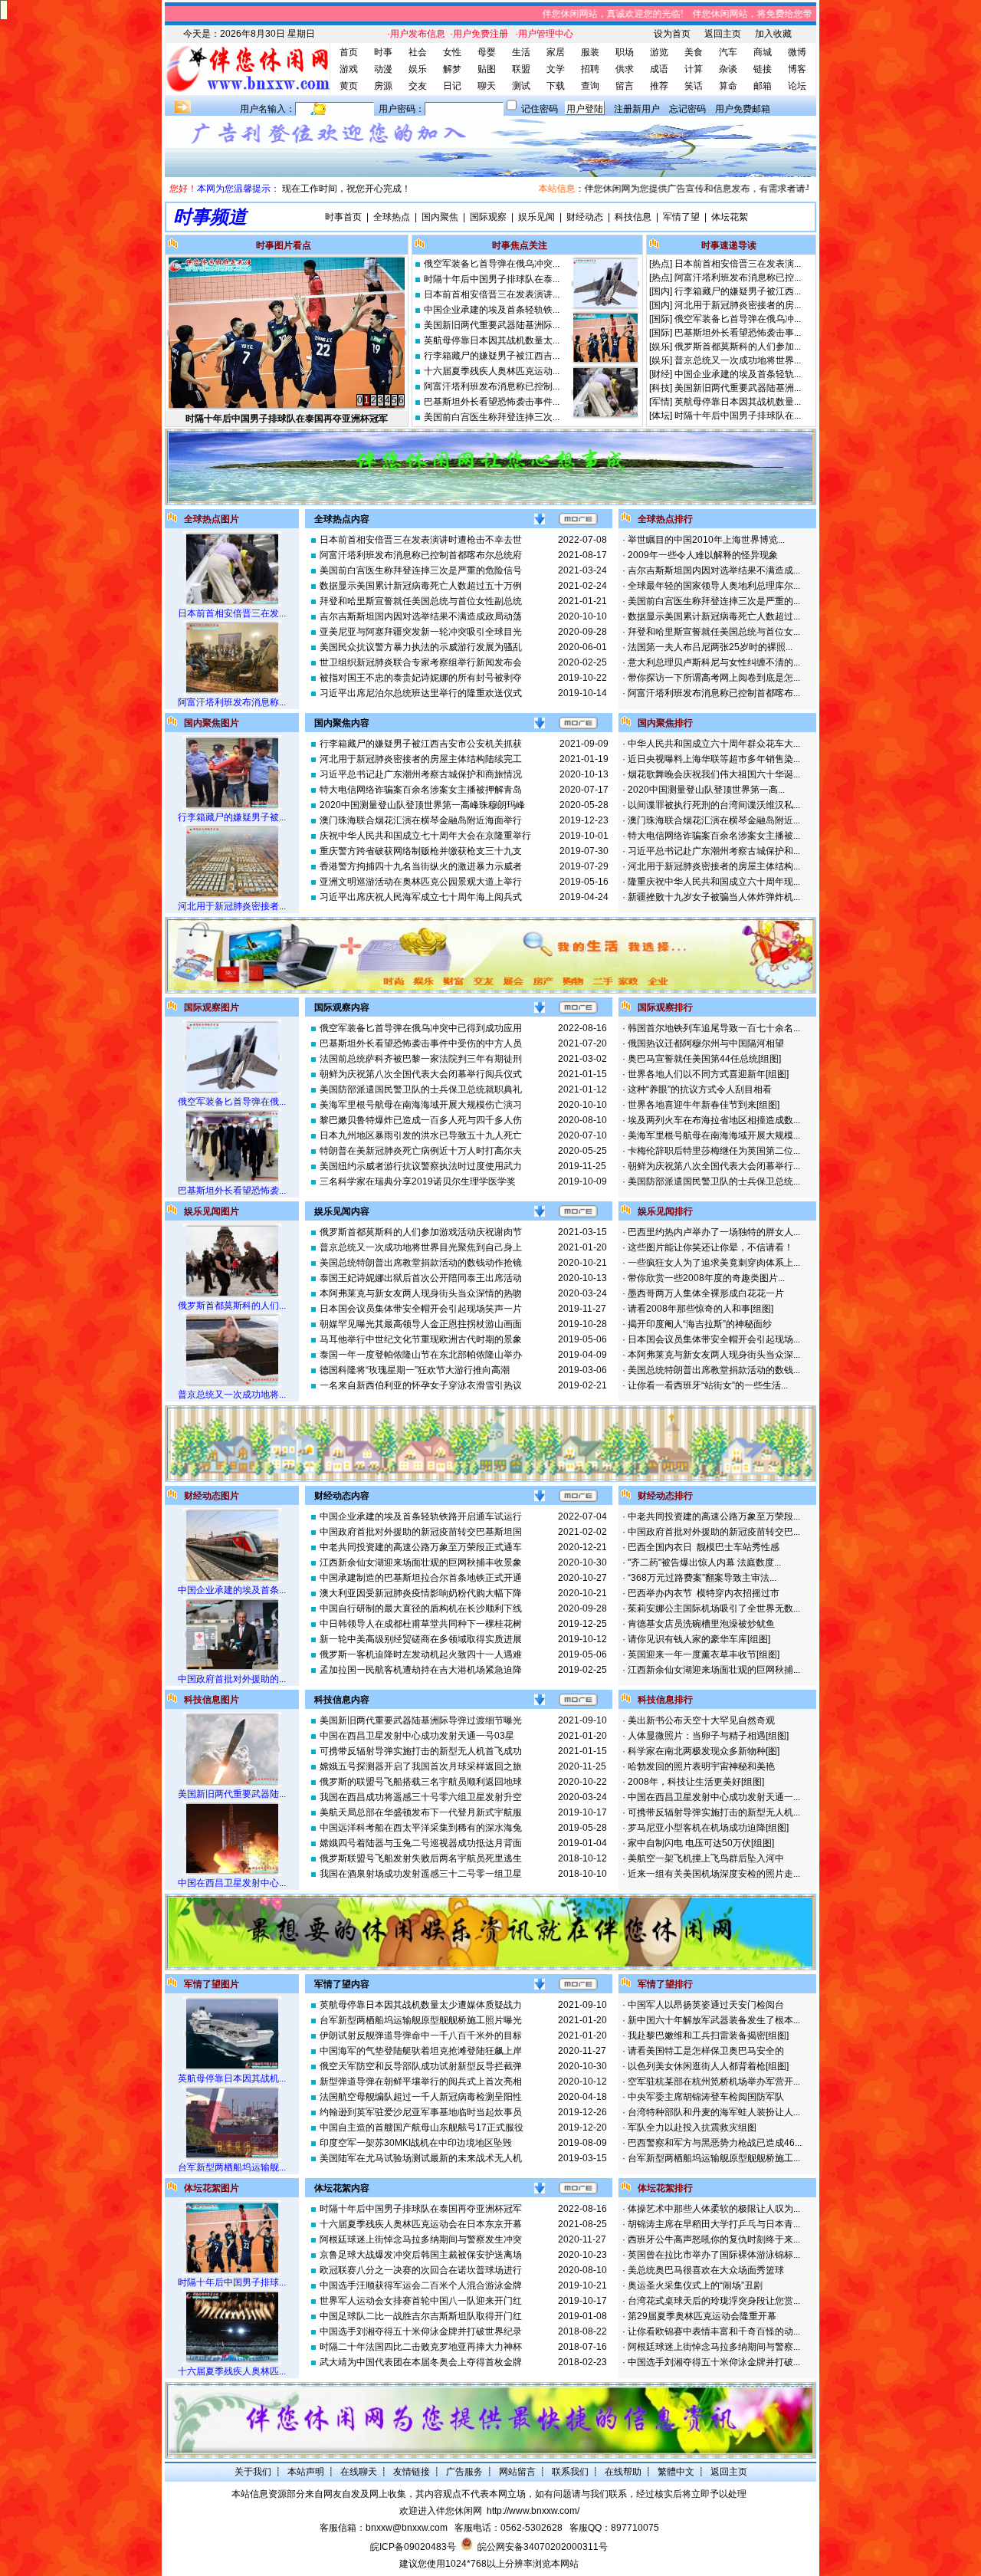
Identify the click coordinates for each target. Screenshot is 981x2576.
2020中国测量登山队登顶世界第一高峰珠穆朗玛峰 (422, 805)
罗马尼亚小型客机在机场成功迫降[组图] (708, 1828)
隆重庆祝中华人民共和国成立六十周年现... (714, 882)
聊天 (487, 86)
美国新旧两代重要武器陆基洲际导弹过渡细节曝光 (421, 1720)
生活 (521, 52)
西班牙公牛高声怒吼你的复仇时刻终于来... (714, 2239)
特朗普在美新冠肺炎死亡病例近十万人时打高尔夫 (421, 1151)
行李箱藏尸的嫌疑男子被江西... (738, 291)
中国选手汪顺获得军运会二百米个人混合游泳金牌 (421, 2285)
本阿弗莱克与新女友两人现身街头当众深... (714, 1355)
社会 (418, 52)
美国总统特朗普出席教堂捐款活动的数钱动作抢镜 (421, 1263)
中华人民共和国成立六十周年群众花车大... (714, 744)
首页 (349, 52)
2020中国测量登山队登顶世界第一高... (706, 790)
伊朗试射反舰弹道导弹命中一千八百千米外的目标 (421, 2036)
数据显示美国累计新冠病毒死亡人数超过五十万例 (421, 586)
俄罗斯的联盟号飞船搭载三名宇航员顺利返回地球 (421, 1782)
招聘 (590, 69)
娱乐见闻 (536, 217)
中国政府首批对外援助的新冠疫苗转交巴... (714, 1532)
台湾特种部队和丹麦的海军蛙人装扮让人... (714, 2112)
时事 (383, 52)
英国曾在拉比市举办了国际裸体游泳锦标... (714, 2255)
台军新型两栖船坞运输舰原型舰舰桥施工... (714, 2158)
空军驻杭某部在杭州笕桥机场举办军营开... (714, 2081)
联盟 (521, 69)
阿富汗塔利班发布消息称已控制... (490, 386)
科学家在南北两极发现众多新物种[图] (704, 1751)
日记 (452, 86)
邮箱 (763, 86)
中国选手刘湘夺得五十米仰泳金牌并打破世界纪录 (421, 2331)
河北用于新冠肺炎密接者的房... (738, 305)
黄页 (349, 86)
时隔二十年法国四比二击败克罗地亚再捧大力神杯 (421, 2347)
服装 (590, 52)
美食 (694, 52)
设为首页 (672, 34)
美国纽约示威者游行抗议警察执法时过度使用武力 (421, 1166)
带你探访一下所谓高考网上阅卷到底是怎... (714, 678)
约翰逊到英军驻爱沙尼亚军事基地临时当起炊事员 (421, 2112)
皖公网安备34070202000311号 (543, 2547)
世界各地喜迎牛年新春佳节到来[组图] (704, 1105)
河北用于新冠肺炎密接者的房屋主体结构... (714, 866)
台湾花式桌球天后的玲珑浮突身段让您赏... (714, 2301)
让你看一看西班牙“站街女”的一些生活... (708, 1385)
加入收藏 (773, 34)
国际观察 (488, 217)
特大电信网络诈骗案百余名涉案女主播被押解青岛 (421, 790)
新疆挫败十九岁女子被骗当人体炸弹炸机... (714, 897)
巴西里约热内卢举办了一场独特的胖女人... (714, 1232)
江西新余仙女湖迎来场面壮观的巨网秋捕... (714, 1670)
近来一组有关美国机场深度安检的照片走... (714, 1874)
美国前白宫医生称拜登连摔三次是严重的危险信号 (421, 570)
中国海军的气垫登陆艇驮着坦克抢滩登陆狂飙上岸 (421, 2051)
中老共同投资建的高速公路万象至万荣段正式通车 (421, 1547)
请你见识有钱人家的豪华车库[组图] (699, 1639)
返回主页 (723, 34)
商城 (763, 52)
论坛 (797, 86)
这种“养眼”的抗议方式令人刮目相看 (700, 1089)
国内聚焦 (440, 217)
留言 (625, 86)
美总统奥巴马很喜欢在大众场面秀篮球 (706, 2270)
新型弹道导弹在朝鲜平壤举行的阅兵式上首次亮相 (421, 2081)
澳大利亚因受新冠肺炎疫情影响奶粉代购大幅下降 (421, 1593)
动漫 (383, 69)
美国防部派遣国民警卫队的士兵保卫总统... (714, 1181)
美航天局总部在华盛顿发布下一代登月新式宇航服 (421, 1812)
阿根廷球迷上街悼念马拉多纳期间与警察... (714, 2347)
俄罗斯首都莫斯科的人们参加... (738, 347)
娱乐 (418, 69)
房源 (383, 86)
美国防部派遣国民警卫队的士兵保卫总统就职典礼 (421, 1089)
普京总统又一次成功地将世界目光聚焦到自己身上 (421, 1247)
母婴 (487, 52)
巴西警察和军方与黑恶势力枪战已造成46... (715, 2143)
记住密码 (540, 109)
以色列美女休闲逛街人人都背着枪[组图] (708, 2066)
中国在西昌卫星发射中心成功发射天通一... (714, 1797)
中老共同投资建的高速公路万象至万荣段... (714, 1516)
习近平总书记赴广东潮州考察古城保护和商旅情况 (421, 774)
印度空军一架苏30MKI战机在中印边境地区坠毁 (416, 2143)
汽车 (728, 52)
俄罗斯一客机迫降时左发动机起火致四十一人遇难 (421, 1654)
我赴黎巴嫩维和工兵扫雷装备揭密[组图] (708, 2036)
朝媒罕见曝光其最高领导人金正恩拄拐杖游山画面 (421, 1324)
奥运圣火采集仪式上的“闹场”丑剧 (695, 2285)
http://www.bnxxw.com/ (533, 2511)
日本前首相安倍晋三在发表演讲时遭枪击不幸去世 (421, 540)
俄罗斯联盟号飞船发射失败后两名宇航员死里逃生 (421, 1858)
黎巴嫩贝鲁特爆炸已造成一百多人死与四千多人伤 (421, 1120)
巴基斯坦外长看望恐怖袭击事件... (490, 402)
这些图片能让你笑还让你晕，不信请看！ (710, 1247)
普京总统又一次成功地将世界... (738, 360)
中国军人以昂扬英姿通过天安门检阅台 (706, 2005)
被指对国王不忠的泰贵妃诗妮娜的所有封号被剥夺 (421, 678)
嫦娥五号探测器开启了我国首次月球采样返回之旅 (421, 1766)
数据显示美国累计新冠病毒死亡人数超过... (714, 616)
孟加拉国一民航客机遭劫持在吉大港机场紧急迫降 (421, 1670)
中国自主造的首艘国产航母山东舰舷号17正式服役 (422, 2127)
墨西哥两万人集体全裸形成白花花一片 (706, 1293)
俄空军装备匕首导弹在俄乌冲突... (490, 264)
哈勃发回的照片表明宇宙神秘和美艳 (701, 1766)
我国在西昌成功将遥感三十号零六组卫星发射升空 (421, 1797)
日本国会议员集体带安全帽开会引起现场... (714, 1339)
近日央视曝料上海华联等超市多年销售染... (714, 759)
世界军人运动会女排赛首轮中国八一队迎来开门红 (421, 2301)
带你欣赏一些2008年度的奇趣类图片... (706, 1278)
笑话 (694, 86)
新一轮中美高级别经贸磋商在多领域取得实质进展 (421, 1639)
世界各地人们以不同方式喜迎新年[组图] (708, 1074)
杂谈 (728, 69)
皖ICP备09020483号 (413, 2547)
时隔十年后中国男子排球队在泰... (490, 279)
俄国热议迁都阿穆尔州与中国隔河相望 (706, 1043)
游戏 (349, 69)
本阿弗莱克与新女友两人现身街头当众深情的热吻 (421, 1293)
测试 (521, 86)
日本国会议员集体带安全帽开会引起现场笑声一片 (421, 1309)
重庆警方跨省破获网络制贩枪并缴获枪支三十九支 (421, 851)
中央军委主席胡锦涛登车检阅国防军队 (706, 2097)
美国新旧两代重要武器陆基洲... (738, 388)
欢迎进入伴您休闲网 (441, 2511)
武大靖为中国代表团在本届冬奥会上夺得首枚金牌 (421, 2362)
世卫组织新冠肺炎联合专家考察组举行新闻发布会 (421, 662)
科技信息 (633, 217)
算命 (728, 86)
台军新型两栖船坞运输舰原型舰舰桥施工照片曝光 (421, 2020)
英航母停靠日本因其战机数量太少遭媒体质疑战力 (421, 2005)
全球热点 (392, 217)
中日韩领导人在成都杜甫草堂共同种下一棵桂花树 (421, 1624)
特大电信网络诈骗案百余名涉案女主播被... (714, 836)
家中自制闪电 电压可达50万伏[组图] (701, 1843)
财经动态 (585, 217)
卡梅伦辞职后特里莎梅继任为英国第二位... (714, 1151)
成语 (659, 69)
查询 (590, 86)
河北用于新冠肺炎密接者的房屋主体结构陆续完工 (421, 759)
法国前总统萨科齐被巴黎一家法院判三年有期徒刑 (421, 1059)
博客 (797, 69)
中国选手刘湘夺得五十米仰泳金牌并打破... (714, 2362)
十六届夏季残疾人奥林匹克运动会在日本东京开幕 (421, 2224)
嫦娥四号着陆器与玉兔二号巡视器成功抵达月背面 (421, 1843)
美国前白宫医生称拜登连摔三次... (490, 417)
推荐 (659, 86)
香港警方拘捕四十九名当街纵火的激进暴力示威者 (421, 866)
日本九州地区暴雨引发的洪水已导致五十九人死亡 (421, 1135)
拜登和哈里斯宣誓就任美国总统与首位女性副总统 (421, 601)
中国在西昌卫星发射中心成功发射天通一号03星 (417, 1736)
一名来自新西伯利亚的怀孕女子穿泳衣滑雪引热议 (421, 1385)
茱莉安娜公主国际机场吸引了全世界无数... (714, 1608)
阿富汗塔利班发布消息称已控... (738, 278)
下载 (556, 86)
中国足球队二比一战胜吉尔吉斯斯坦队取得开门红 (421, 2316)
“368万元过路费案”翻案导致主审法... (702, 1578)
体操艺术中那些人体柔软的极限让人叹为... (714, 2209)
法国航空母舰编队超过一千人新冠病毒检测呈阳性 (421, 2097)
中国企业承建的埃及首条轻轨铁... (490, 310)
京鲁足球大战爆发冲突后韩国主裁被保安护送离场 (421, 2255)
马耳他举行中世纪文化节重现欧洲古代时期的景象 (421, 1339)
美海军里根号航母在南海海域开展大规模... (714, 1135)
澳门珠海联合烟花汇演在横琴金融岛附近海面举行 (421, 820)
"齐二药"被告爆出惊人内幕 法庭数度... (704, 1562)
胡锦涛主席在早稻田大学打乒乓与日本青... (714, 2224)
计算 (694, 69)
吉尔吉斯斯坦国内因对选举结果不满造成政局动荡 (421, 616)
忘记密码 (687, 109)
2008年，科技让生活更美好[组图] (696, 1782)
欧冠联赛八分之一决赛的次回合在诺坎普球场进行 (421, 2270)
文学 (556, 69)
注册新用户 (637, 109)
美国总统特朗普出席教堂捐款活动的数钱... (714, 1370)
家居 (556, 52)
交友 (418, 86)
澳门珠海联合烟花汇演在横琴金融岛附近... (714, 820)
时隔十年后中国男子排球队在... (738, 416)
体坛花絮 (730, 217)
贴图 (487, 69)
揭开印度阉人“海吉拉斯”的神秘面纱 (700, 1324)
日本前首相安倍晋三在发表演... (738, 264)
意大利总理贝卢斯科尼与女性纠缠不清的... (714, 662)
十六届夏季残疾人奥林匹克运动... (490, 371)
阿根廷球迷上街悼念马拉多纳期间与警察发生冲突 (421, 2239)
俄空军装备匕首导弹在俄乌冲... (738, 319)
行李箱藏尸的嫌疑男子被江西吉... (490, 356)
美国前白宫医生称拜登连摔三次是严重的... (714, 601)
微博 (797, 52)
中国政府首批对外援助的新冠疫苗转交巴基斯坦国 (421, 1532)
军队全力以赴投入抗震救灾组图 (692, 2127)
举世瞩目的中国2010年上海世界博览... (706, 540)
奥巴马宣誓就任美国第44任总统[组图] (704, 1059)
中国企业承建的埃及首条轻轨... (738, 374)
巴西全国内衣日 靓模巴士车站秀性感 (704, 1547)
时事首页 (343, 217)
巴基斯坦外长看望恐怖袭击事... (738, 333)
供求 (625, 69)
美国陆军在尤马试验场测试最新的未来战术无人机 (421, 2158)
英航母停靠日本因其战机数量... (738, 402)
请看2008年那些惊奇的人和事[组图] (700, 1309)
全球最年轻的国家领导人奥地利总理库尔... (714, 586)
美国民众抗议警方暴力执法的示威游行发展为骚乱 (421, 647)
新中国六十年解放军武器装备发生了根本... (714, 2020)
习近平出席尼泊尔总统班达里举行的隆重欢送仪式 (421, 693)
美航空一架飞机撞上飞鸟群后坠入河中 (706, 1858)
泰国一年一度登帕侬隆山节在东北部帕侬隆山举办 (421, 1355)
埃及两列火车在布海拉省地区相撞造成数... (714, 1120)
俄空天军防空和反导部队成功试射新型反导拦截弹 (421, 2066)
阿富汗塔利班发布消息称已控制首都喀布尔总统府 (421, 555)
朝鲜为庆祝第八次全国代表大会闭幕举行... (714, 1166)
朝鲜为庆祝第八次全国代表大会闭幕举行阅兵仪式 (421, 1074)
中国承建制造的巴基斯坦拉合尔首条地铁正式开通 (421, 1578)
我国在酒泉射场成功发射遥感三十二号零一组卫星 (421, 1874)
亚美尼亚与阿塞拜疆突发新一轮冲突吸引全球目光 (421, 632)
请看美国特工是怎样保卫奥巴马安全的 (706, 2051)
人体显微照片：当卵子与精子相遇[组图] (708, 1736)
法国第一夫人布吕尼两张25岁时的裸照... (710, 647)
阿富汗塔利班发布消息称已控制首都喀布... (714, 693)
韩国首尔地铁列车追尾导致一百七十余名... (714, 1028)
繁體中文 (676, 2472)
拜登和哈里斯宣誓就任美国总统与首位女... (714, 632)
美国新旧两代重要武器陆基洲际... (490, 325)
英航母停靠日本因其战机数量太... (490, 340)
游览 (659, 52)
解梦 (452, 69)
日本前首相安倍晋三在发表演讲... (490, 294)
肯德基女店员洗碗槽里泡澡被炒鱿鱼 (701, 1624)
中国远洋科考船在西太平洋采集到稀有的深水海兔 (421, 1828)
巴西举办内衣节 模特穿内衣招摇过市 (704, 1593)
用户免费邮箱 (743, 109)
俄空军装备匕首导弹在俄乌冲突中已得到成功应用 (421, 1028)
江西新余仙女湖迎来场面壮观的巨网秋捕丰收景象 (421, 1562)
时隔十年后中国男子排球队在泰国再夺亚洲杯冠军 (287, 419)
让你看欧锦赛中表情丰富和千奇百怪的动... (714, 2331)
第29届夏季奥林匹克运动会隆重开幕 (702, 2316)
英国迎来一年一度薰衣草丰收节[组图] (704, 1654)
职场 (625, 52)
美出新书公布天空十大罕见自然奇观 (701, 1720)
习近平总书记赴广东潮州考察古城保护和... (714, 851)
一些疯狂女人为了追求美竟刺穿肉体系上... (714, 1263)
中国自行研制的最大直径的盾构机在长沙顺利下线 (421, 1608)
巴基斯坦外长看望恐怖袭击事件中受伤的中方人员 (421, 1043)
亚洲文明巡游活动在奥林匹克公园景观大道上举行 (421, 882)
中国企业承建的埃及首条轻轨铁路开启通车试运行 (421, 1516)
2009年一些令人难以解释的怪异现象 (703, 555)
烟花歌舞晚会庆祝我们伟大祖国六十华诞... (714, 774)
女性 (452, 52)
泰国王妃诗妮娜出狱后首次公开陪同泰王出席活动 (421, 1278)
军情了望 (681, 217)
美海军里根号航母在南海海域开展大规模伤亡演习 (421, 1105)
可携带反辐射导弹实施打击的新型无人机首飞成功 (421, 1751)
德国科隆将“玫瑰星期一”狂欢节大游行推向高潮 (415, 1370)
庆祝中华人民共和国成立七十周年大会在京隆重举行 (425, 836)
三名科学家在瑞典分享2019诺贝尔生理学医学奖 (418, 1181)
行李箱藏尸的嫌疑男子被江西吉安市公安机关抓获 (421, 744)
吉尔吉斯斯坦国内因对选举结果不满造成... (714, 570)
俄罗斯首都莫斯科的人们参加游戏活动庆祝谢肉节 (421, 1232)
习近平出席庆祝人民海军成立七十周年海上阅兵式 (421, 897)
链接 (763, 69)
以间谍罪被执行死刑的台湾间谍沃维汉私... (714, 805)
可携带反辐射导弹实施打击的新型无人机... (714, 1812)
